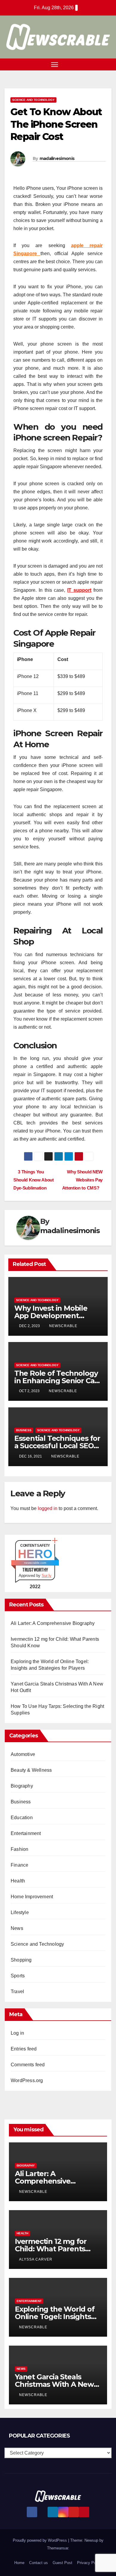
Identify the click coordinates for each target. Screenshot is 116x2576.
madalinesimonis (57, 158)
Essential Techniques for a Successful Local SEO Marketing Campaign (57, 1446)
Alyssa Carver (36, 2259)
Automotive (23, 1754)
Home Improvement (32, 1897)
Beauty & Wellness (31, 1770)
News (17, 1928)
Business (24, 1430)
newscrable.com (35, 1563)
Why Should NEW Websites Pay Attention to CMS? (82, 1180)
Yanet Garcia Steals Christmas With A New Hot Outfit (54, 2384)
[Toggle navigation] (55, 64)
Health (18, 1881)
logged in (48, 1508)
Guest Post (62, 2563)
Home (19, 2563)
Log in (17, 2033)
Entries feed (24, 2049)
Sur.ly (47, 1576)
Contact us (39, 2563)
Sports (18, 1976)
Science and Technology (33, 100)
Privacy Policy (90, 2563)
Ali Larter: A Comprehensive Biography (53, 1623)
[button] (98, 64)
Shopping (21, 1960)
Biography (22, 1786)
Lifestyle (20, 1912)
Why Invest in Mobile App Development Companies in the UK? (53, 1316)
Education (22, 1818)
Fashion (19, 1849)
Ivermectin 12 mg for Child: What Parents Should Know (51, 2249)
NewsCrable (63, 1326)
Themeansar (58, 2548)
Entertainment (26, 1833)
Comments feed (28, 2065)
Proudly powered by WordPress (40, 2540)
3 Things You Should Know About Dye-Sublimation (34, 1180)
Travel (17, 1992)
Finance (19, 1865)
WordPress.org (27, 2080)
